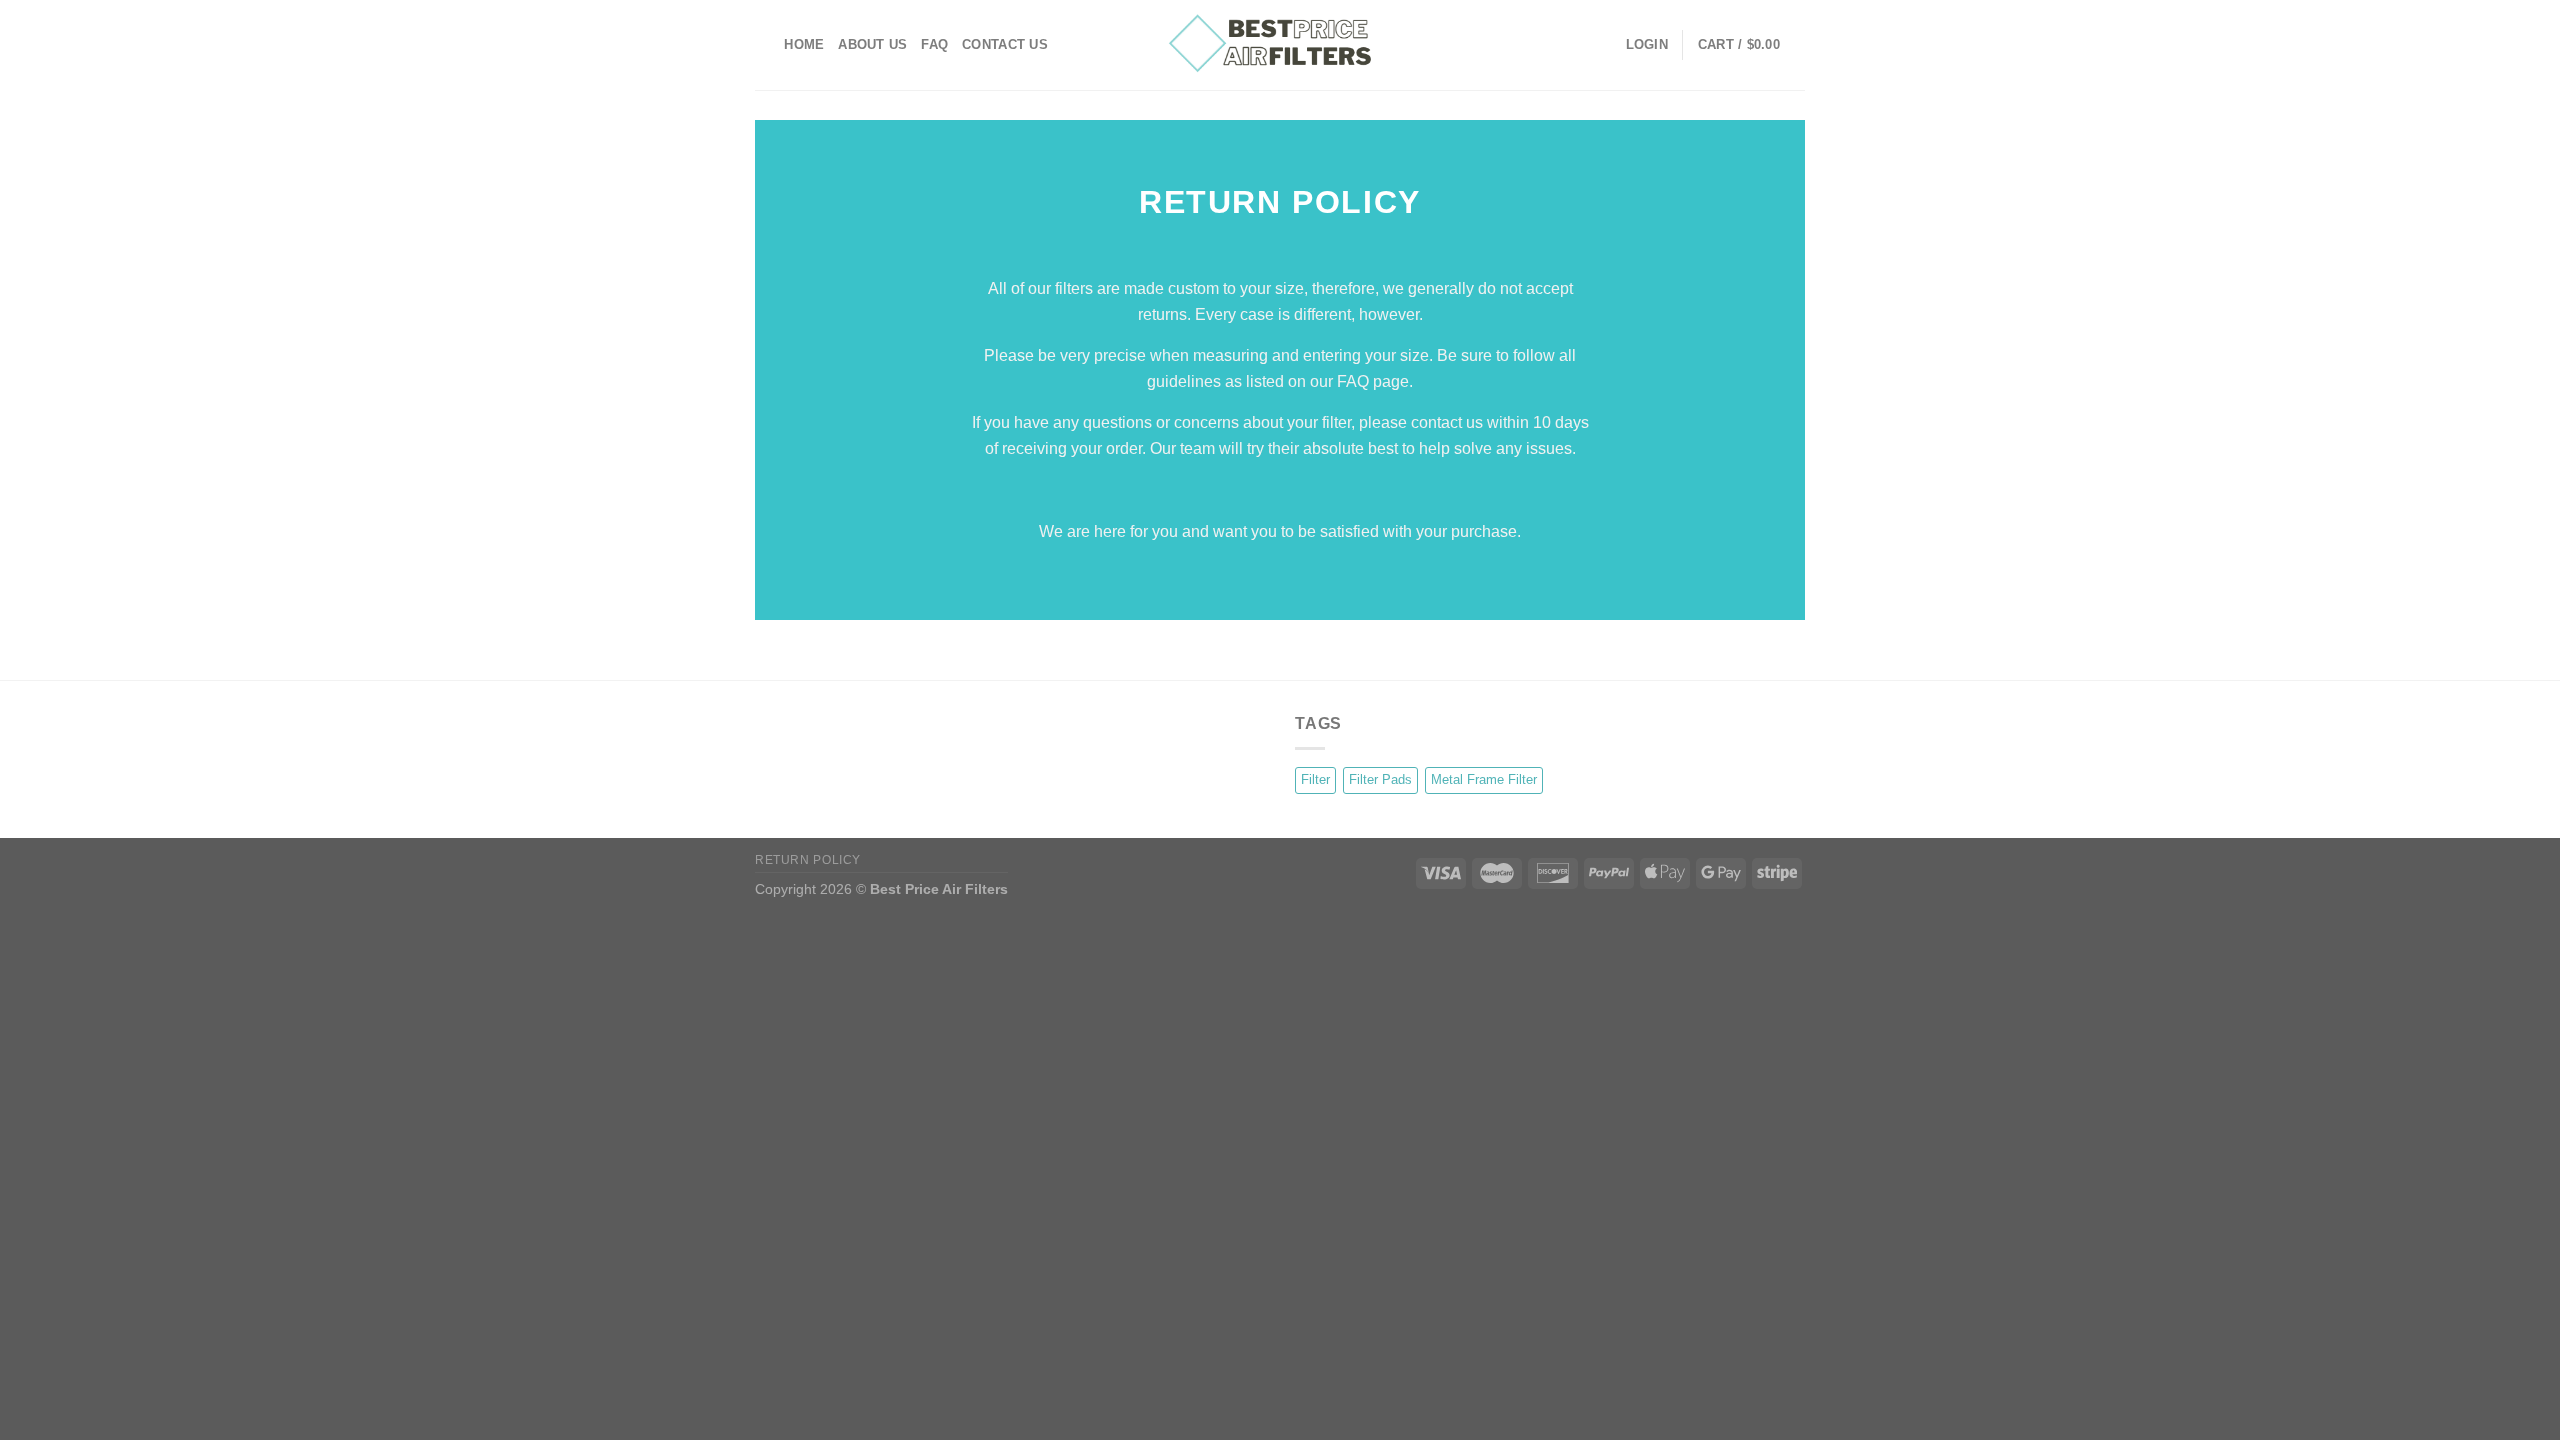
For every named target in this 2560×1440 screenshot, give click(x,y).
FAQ (934, 44)
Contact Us (1005, 44)
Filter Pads (1380, 779)
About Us (872, 44)
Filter (1315, 779)
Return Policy (808, 860)
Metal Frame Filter (1484, 779)
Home (804, 44)
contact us (1445, 422)
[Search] (762, 45)
